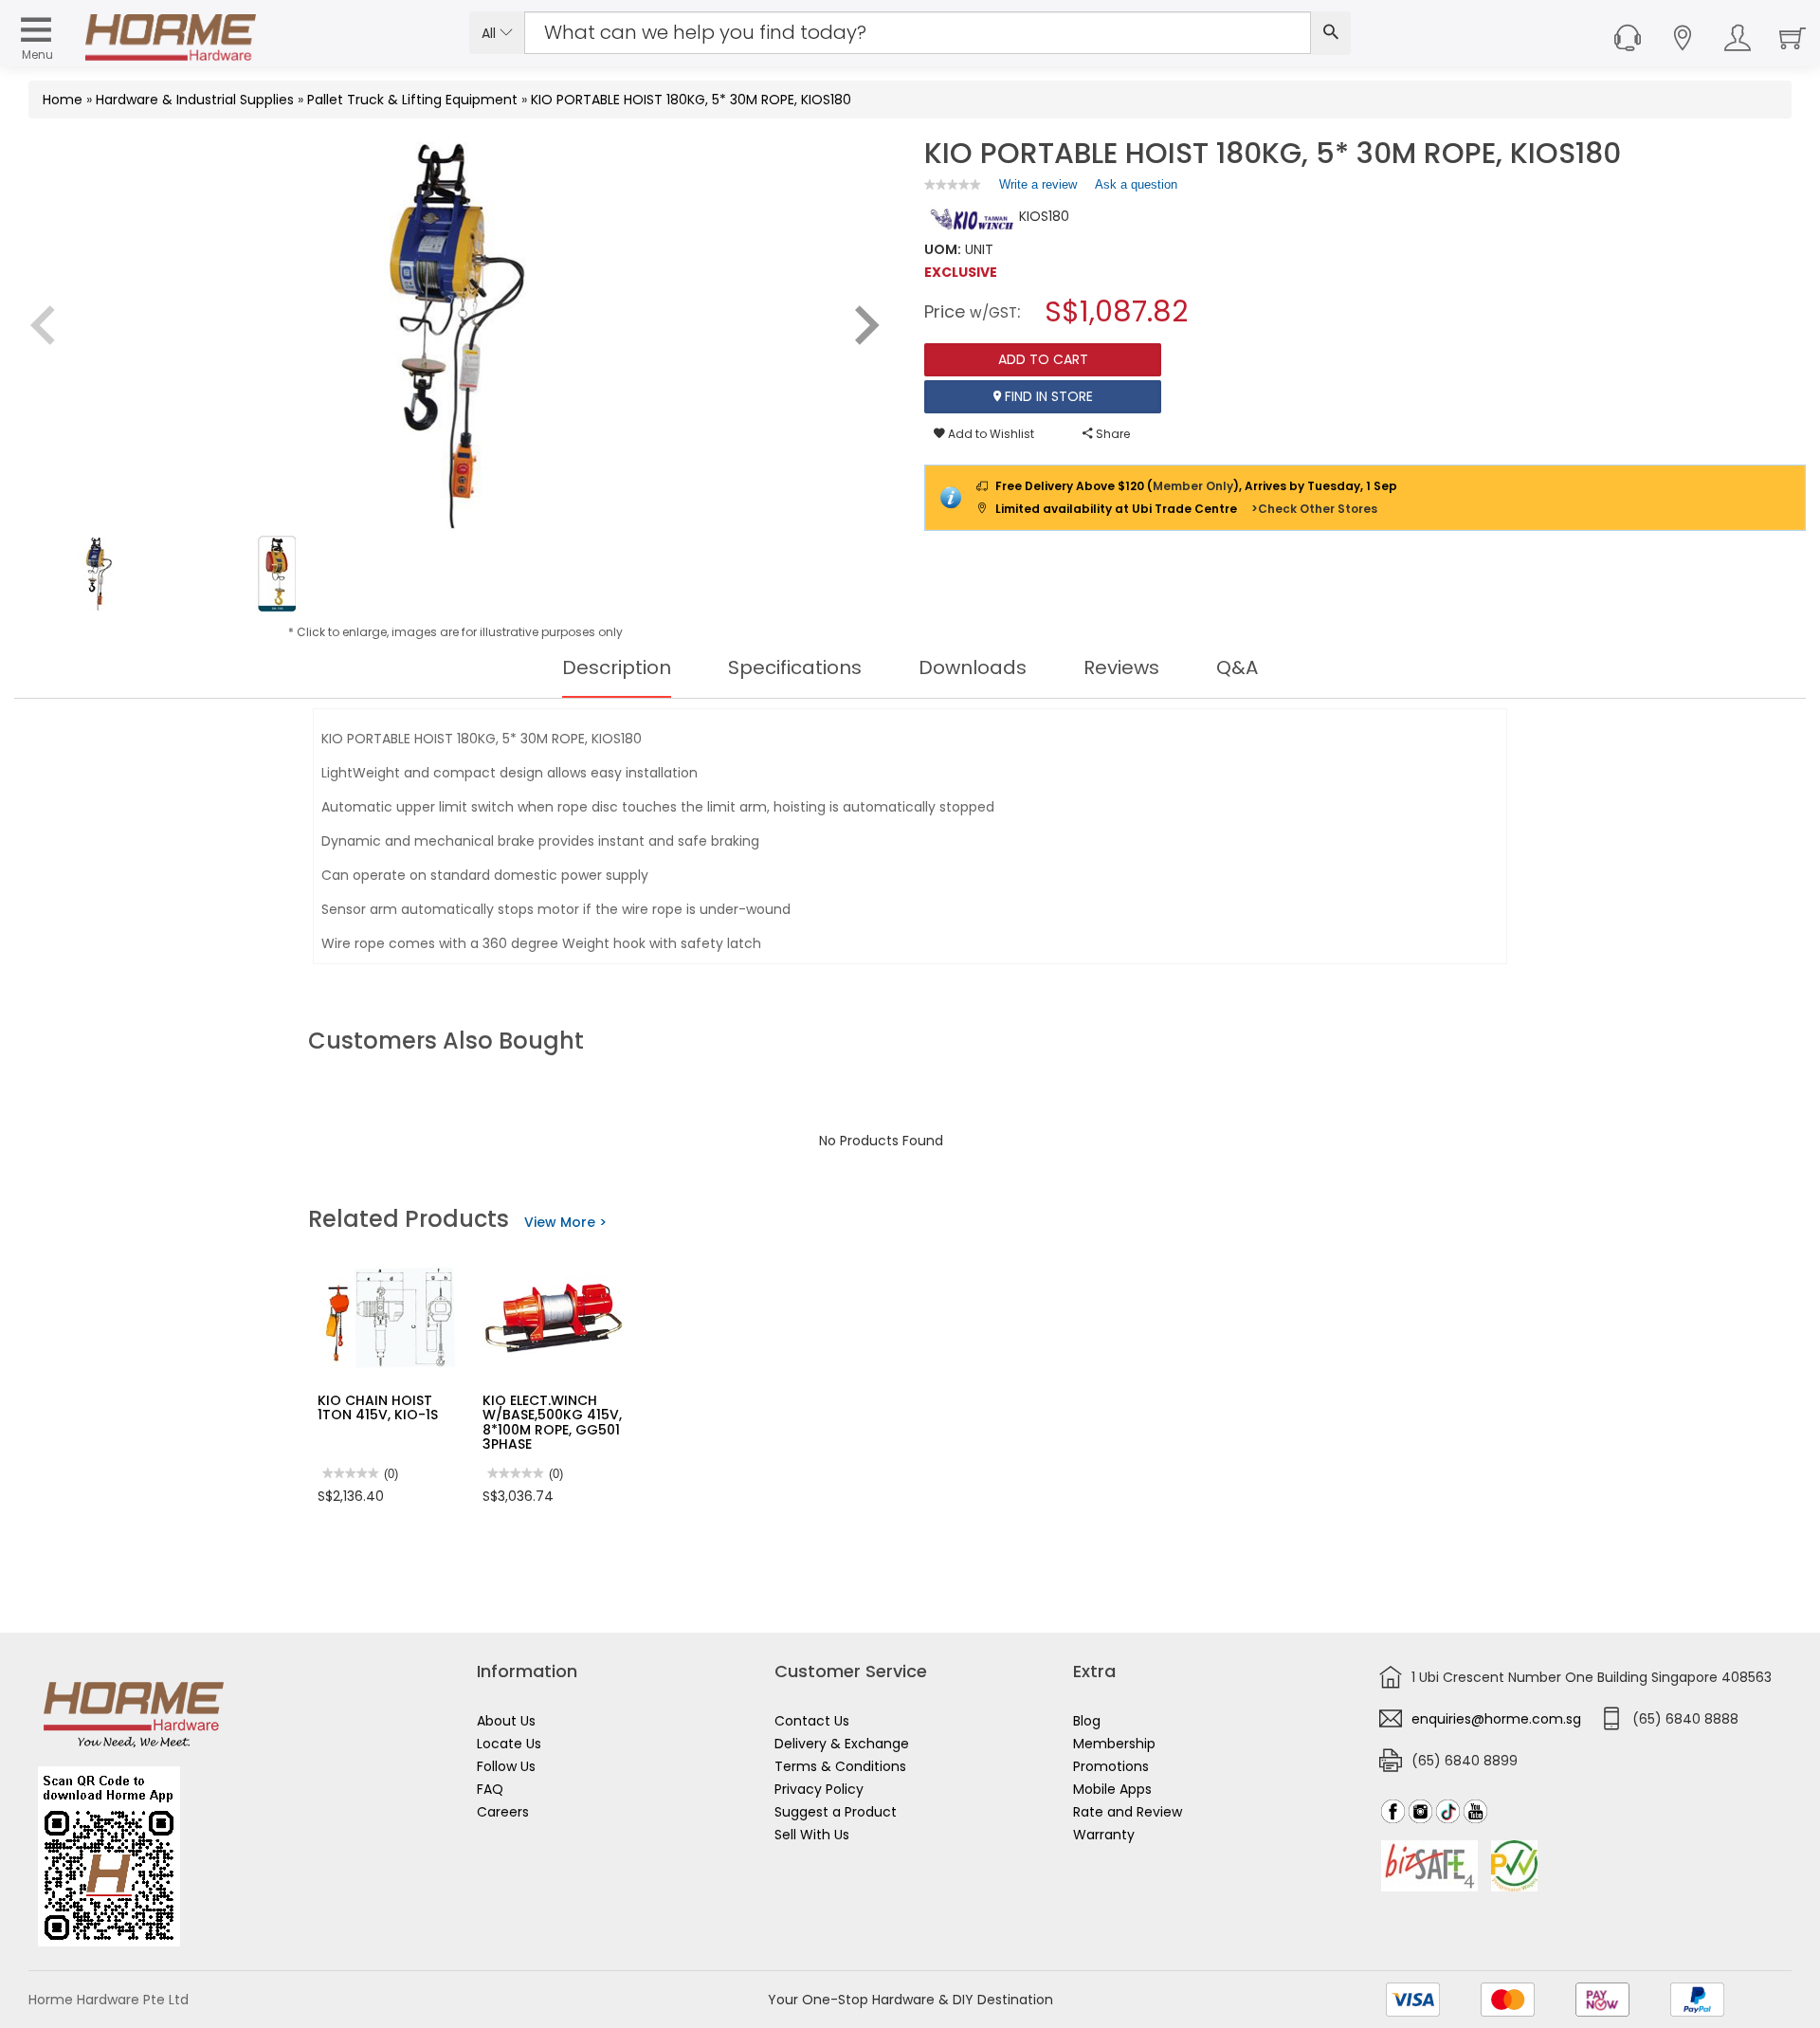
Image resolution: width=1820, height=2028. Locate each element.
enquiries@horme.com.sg (1496, 1719)
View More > (565, 1222)
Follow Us (506, 1766)
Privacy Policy (819, 1789)
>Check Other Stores (1314, 509)
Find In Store (1047, 396)
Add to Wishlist (990, 434)
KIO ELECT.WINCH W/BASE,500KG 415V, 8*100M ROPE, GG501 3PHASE (552, 1422)
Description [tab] (617, 667)
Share (1111, 434)
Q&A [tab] (1237, 667)
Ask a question (1136, 184)
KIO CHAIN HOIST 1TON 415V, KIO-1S (378, 1407)
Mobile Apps (1112, 1789)
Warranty (1104, 1835)
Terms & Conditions (840, 1766)
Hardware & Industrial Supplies (195, 100)
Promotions (1111, 1766)
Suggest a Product (836, 1812)
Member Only (1193, 486)
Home (63, 100)
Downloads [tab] (973, 667)
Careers (503, 1812)
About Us (506, 1721)
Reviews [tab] (1121, 667)
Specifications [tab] (795, 667)
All (491, 33)
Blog (1087, 1721)
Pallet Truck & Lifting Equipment (412, 100)
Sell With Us (812, 1835)
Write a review (1038, 189)
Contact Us (812, 1721)
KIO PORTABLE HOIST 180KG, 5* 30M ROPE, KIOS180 (691, 100)
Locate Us (509, 1744)
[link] (953, 184)
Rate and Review (1128, 1812)
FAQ (490, 1789)
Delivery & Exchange (842, 1744)
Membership (1114, 1744)
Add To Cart (1043, 359)
